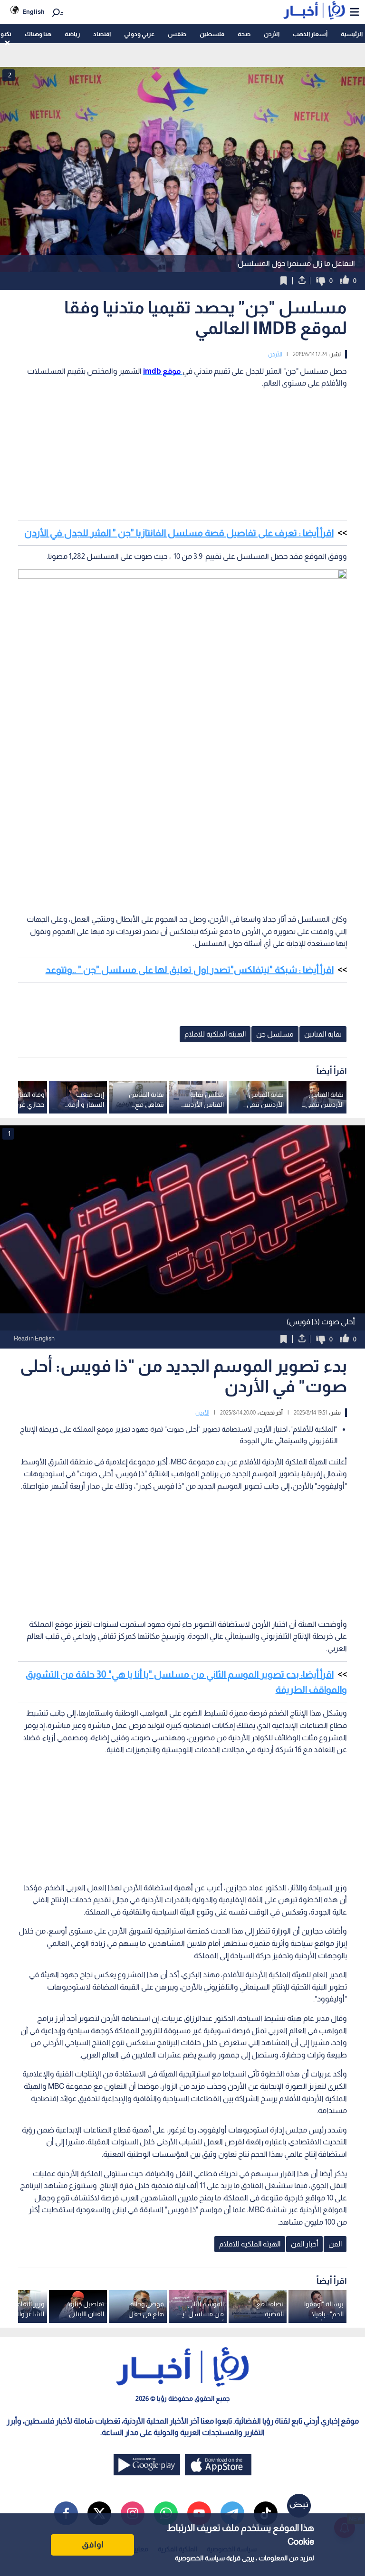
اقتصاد (102, 34)
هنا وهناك (38, 34)
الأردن (272, 34)
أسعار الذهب (310, 34)
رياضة (72, 34)
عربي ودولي (139, 34)
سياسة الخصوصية (200, 2558)
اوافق (93, 2545)
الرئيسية (352, 34)
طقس (177, 34)
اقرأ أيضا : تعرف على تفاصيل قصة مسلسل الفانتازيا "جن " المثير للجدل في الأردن (179, 533)
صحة (244, 34)
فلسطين (212, 34)
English (34, 12)
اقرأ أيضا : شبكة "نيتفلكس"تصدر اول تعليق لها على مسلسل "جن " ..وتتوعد (190, 970)
